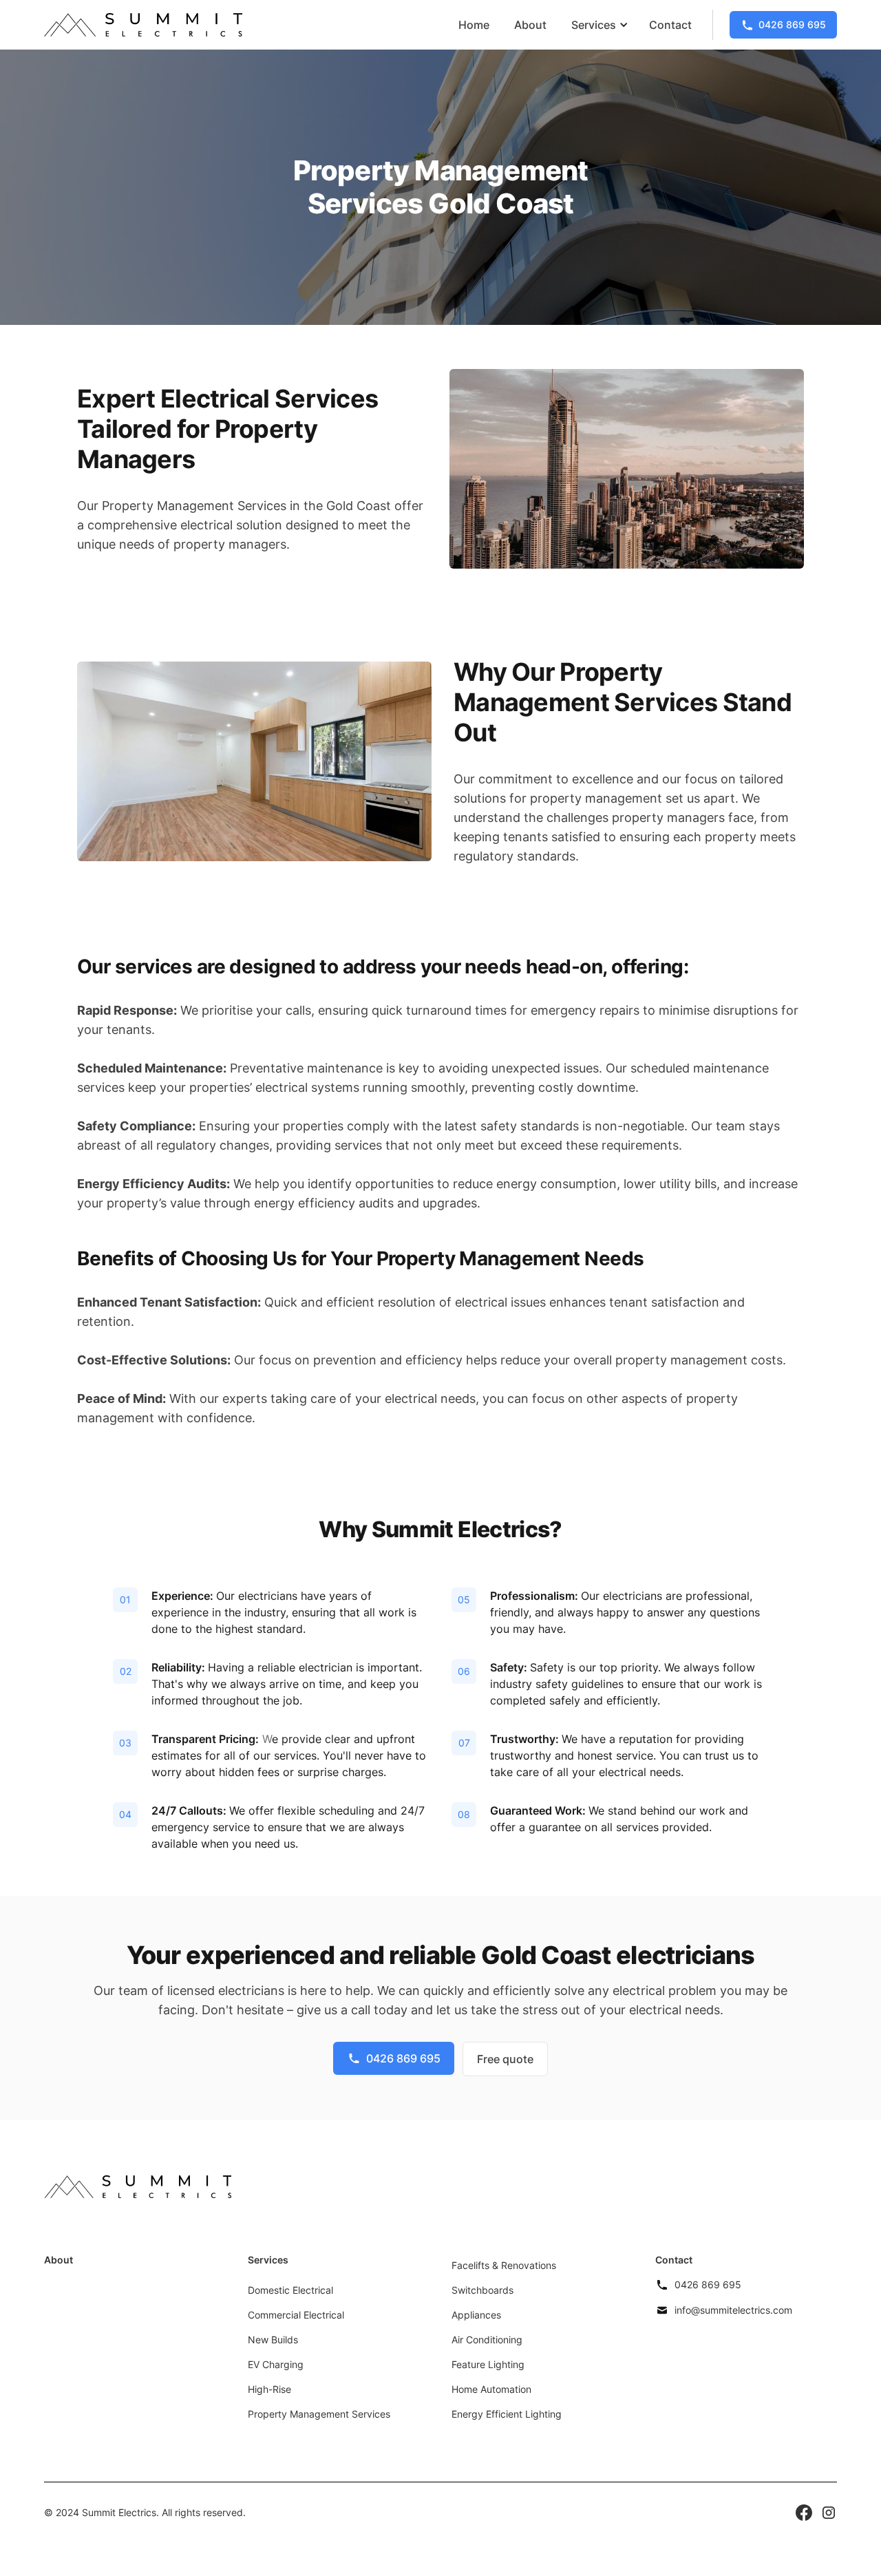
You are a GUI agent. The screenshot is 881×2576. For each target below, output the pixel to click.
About (530, 25)
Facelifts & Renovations (504, 2265)
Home (474, 25)
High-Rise (269, 2389)
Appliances (476, 2315)
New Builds (273, 2340)
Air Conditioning (487, 2340)
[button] (598, 25)
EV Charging (276, 2364)
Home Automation (491, 2389)
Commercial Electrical (296, 2315)
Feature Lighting (488, 2364)
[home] (143, 25)
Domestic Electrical (290, 2290)
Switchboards (482, 2290)
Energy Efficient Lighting (507, 2414)
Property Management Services (319, 2414)
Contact (670, 25)
